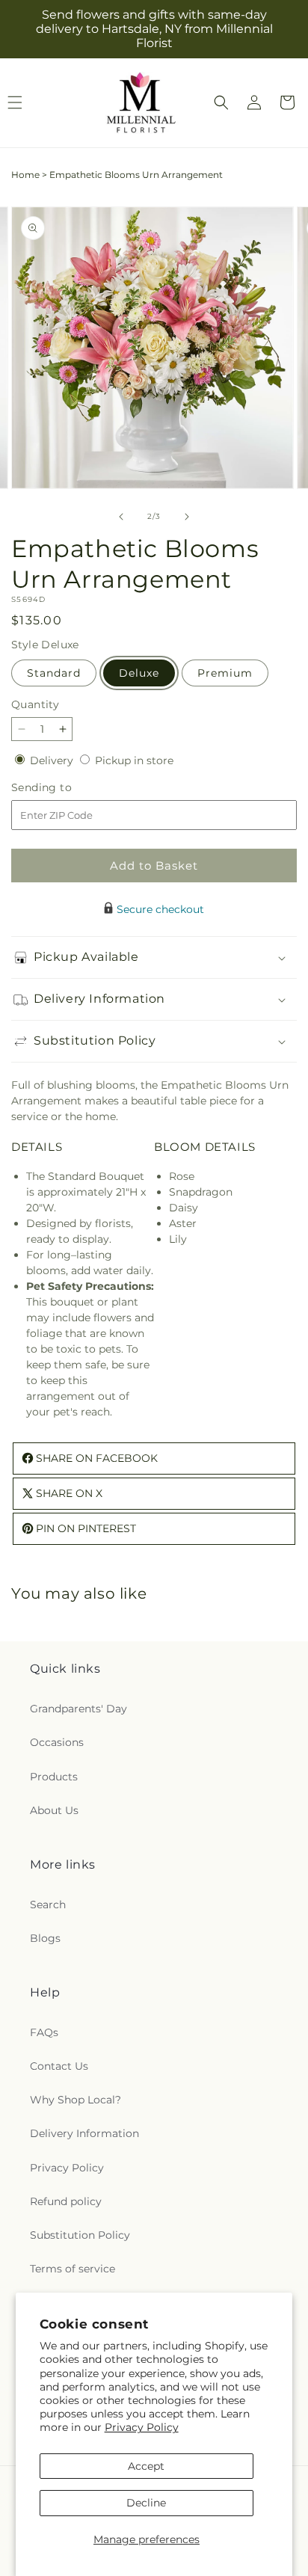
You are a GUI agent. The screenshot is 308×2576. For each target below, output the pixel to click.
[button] (221, 102)
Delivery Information (84, 2133)
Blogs (45, 1938)
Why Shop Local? (76, 2100)
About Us (54, 1810)
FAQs (44, 2032)
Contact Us (59, 2066)
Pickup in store (134, 760)
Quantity (35, 704)
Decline (146, 2503)
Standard (54, 673)
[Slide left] (121, 517)
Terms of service (73, 2269)
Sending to (64, 788)
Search (48, 1905)
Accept (146, 2466)
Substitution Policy (80, 2235)
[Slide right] (187, 517)
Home (25, 175)
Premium (225, 673)
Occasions (57, 1742)
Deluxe (139, 673)
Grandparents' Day (78, 1709)
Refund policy (66, 2201)
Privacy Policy (142, 2427)
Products (54, 1777)
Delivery (53, 760)
